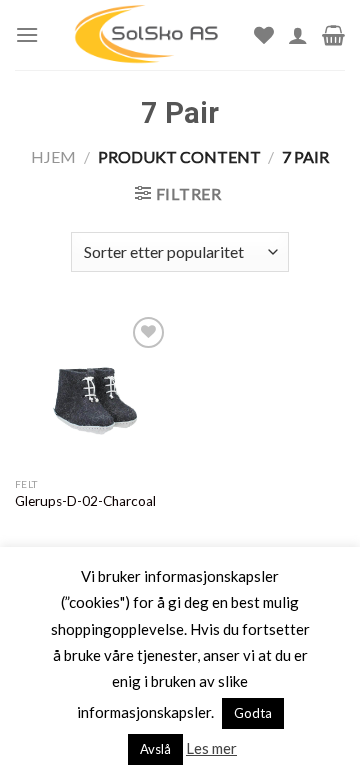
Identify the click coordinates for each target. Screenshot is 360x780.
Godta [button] (253, 713)
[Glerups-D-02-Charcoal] (92, 389)
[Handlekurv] (333, 35)
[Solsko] (146, 35)
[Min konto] (298, 35)
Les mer (211, 748)
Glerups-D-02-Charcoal (85, 501)
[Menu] (27, 34)
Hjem (53, 156)
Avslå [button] (155, 749)
